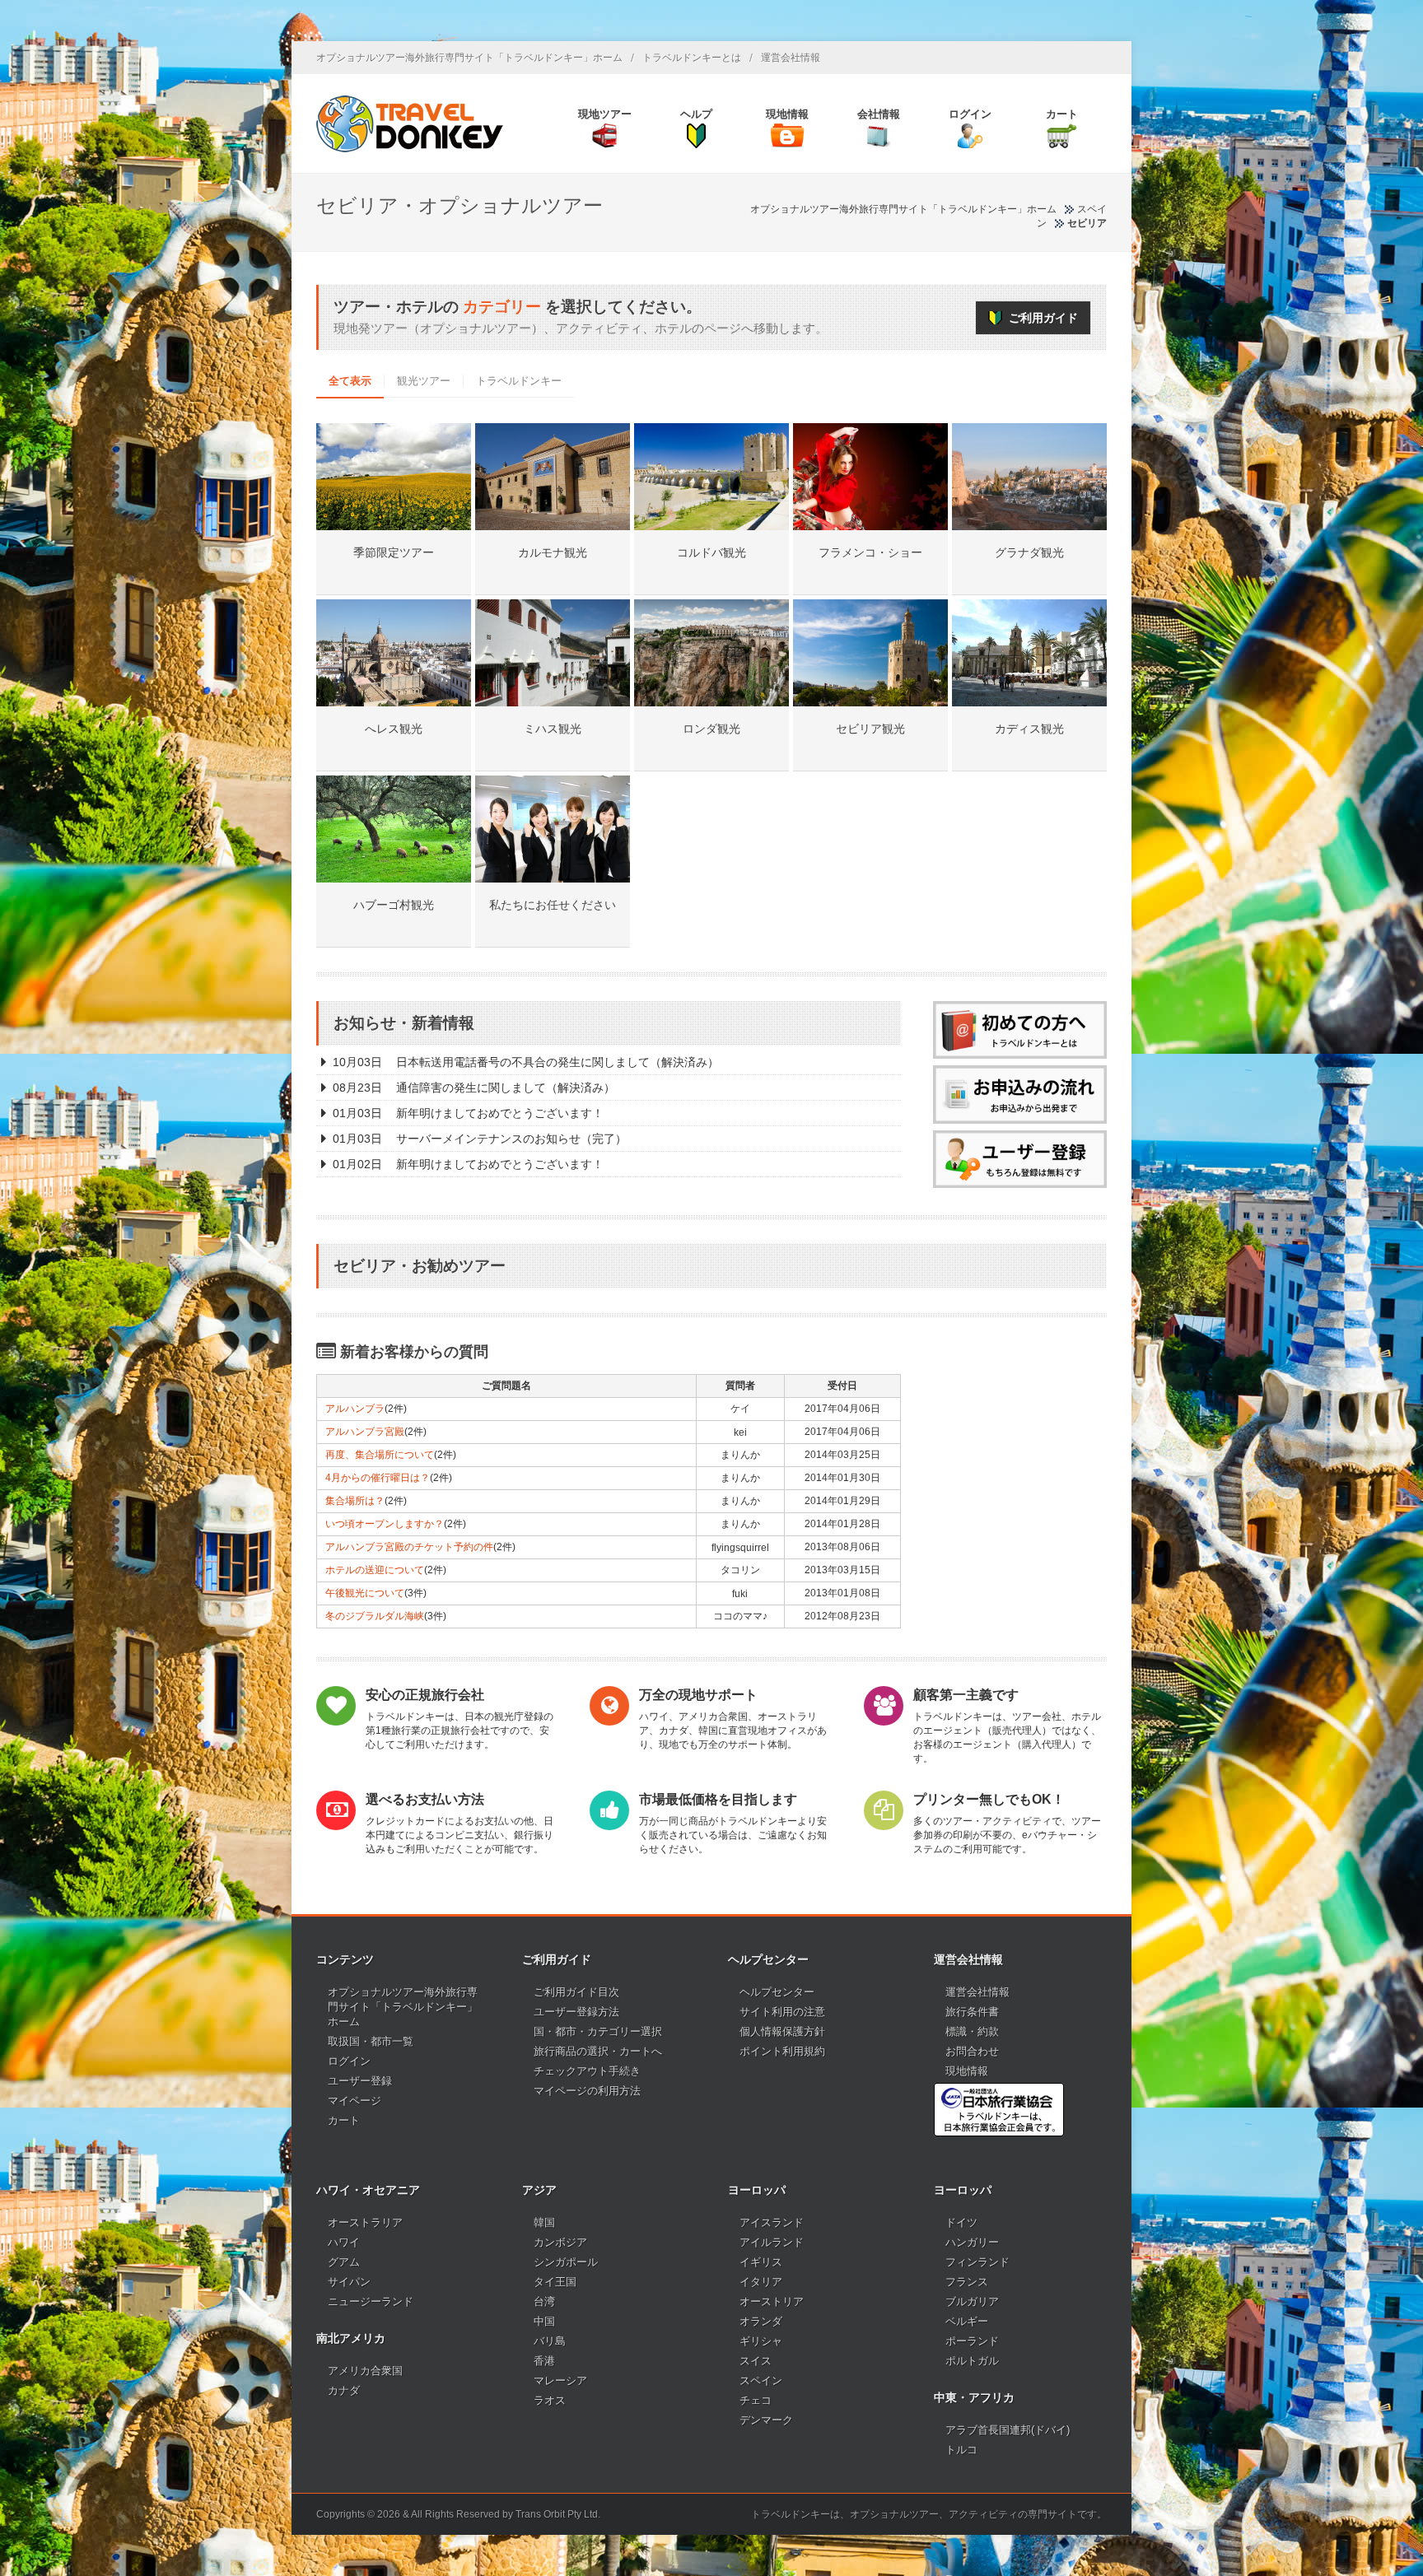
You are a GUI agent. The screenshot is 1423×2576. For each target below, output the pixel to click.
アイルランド (772, 2242)
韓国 (544, 2222)
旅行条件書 (972, 2012)
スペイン (761, 2380)
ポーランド (972, 2341)
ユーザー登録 (360, 2081)
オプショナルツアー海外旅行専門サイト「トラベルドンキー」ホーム (469, 58)
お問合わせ (972, 2051)
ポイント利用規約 (782, 2051)
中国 (544, 2321)
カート (344, 2120)
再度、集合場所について (380, 1455)
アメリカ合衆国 (365, 2371)
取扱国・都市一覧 (371, 2041)
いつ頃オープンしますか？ (385, 1524)
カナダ (344, 2390)
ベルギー (967, 2321)
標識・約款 (972, 2031)
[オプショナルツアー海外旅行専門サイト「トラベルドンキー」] (410, 123)
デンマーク (766, 2420)
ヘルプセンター (777, 1992)
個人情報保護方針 (782, 2031)
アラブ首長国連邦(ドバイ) (1008, 2430)
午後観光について (365, 1593)
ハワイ (344, 2242)
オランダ (761, 2321)
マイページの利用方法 (587, 2091)
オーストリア (772, 2301)
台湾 (544, 2301)
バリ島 (550, 2341)
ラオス (550, 2400)
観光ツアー (424, 381)
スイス (756, 2361)
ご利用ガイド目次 (576, 1992)
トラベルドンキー (519, 381)
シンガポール (566, 2262)
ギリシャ (761, 2341)
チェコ (756, 2400)
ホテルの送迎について (375, 1570)
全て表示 (350, 381)
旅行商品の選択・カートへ (598, 2051)
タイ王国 (555, 2282)
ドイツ (961, 2222)
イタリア (761, 2282)
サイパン (349, 2282)
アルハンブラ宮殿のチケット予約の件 (409, 1547)
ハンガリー (972, 2242)
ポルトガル (972, 2361)
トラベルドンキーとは (692, 58)
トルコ (961, 2450)
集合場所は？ (355, 1501)
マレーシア (560, 2380)
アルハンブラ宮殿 (365, 1432)
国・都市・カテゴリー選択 (598, 2031)
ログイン (349, 2061)
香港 (544, 2361)
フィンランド (977, 2262)
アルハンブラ (355, 1409)
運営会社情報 (791, 58)
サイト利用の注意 (782, 2012)
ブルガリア (972, 2301)
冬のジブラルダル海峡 (375, 1616)
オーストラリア (365, 2222)
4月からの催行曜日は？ (378, 1478)
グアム (344, 2262)
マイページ (355, 2101)
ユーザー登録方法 (576, 2012)
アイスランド (772, 2222)
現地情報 (967, 2071)
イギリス (761, 2262)
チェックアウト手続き (587, 2071)
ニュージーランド (371, 2301)
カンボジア (560, 2242)
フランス (967, 2282)
